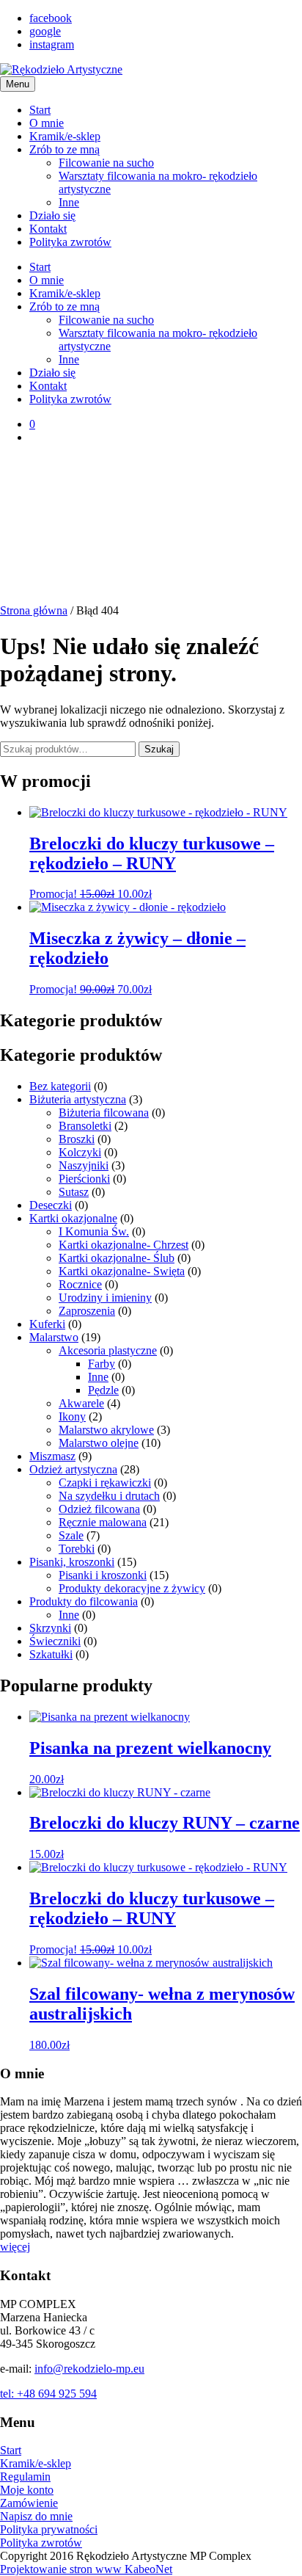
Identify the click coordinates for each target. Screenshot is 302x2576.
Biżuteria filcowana (104, 1113)
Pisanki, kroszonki (72, 1562)
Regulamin (25, 2477)
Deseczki (51, 1205)
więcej (15, 2247)
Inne (69, 202)
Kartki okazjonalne (73, 1218)
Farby (102, 1364)
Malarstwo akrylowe (106, 1430)
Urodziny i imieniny (105, 1298)
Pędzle (103, 1390)
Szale (71, 1535)
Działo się (52, 215)
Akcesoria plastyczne (108, 1350)
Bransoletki (85, 1126)
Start (40, 110)
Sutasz (74, 1192)
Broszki (77, 1139)
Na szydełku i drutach (109, 1496)
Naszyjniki (84, 1165)
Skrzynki (50, 1628)
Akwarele (81, 1403)
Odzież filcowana (99, 1509)
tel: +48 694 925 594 (48, 2394)
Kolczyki (80, 1152)
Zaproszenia (87, 1311)
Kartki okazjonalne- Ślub (117, 1258)
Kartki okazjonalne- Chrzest (124, 1245)
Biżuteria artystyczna (78, 1099)
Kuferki (47, 1324)
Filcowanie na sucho (106, 163)
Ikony (72, 1416)
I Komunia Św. (94, 1231)
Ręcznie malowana (103, 1522)
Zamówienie (29, 2503)
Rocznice (80, 1284)
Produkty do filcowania (84, 1601)
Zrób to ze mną (65, 149)
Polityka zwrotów (70, 242)
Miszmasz (52, 1456)
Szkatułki (51, 1654)
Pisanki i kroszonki (103, 1575)
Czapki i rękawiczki (105, 1483)
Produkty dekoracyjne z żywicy (132, 1588)
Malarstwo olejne (99, 1443)
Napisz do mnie (36, 2516)
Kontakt (48, 229)
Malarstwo (54, 1337)
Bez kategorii (60, 1086)
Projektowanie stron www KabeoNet (86, 2569)
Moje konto (27, 2490)
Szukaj (159, 749)
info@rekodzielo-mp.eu (89, 2369)
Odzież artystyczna (73, 1469)
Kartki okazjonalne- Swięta (122, 1271)
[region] (151, 530)
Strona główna (34, 610)
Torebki (77, 1549)
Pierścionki (84, 1179)
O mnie (47, 123)
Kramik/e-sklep (65, 136)
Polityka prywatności (49, 2529)
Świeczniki (55, 1641)
